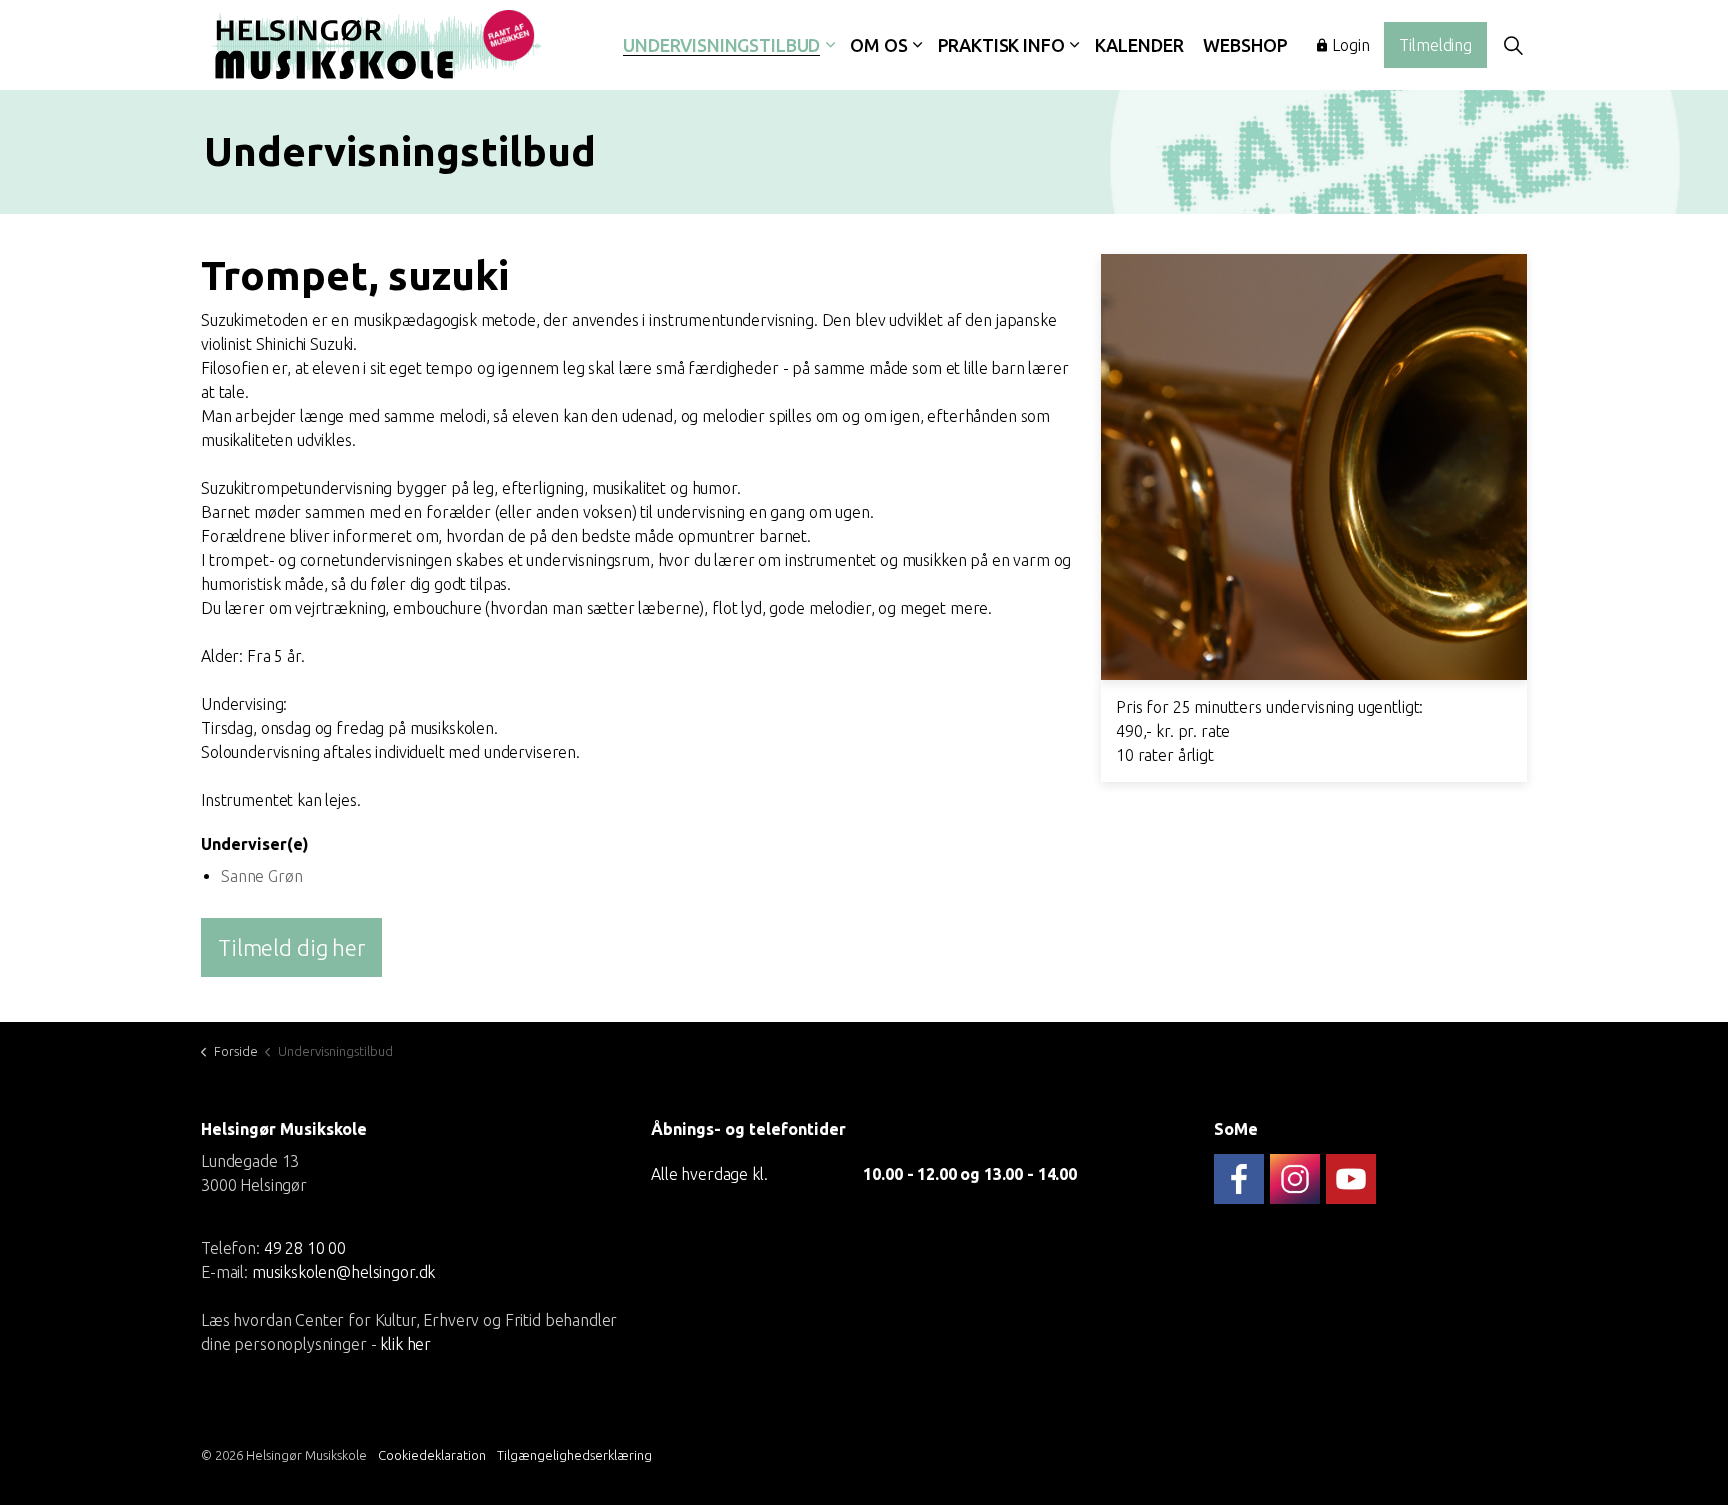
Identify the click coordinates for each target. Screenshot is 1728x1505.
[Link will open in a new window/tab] (1239, 1179)
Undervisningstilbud (721, 45)
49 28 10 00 (305, 1248)
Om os (878, 45)
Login (1350, 45)
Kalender (1139, 45)
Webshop (1245, 45)
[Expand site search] (1513, 45)
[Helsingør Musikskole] (376, 45)
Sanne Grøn (262, 876)
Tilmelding (1435, 45)
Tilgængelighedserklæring (574, 1455)
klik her (405, 1344)
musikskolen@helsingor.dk (343, 1272)
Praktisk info (1001, 45)
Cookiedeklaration (432, 1455)
